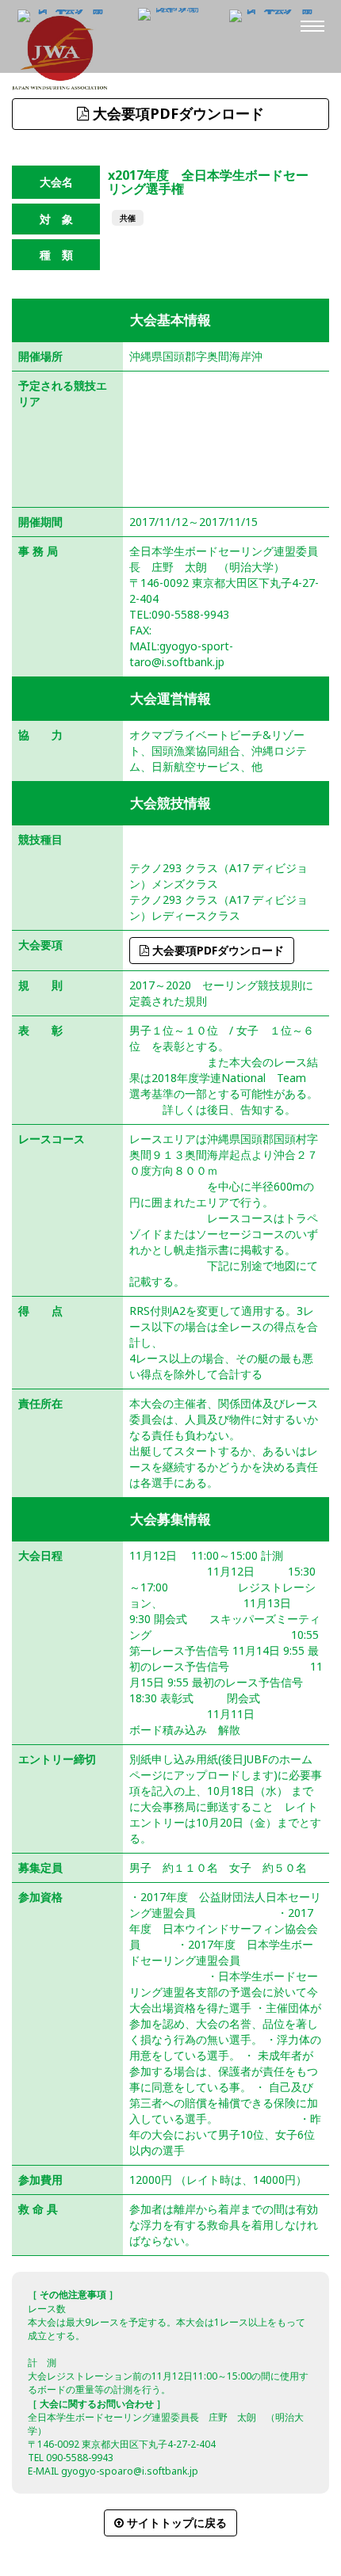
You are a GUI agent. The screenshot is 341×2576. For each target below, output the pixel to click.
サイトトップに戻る (175, 2523)
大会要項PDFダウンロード (176, 113)
